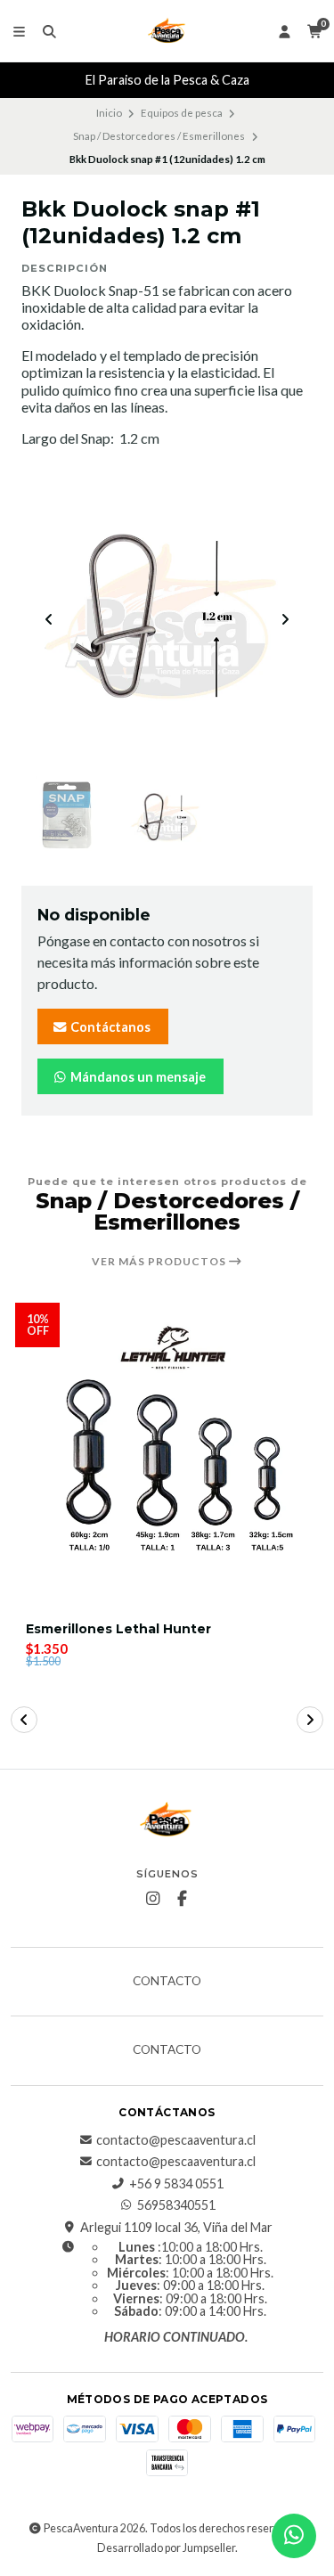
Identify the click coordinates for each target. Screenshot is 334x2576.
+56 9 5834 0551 (176, 2184)
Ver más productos (160, 1262)
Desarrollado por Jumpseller (166, 2548)
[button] (24, 1720)
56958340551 (176, 2205)
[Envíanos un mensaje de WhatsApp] (294, 2536)
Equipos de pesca (182, 113)
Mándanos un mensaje (137, 1077)
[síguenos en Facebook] (182, 1899)
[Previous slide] (49, 619)
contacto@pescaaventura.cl (176, 2140)
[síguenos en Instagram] (152, 1899)
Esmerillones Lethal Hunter (118, 1629)
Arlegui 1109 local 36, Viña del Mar (176, 2228)
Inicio (109, 113)
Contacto (167, 1982)
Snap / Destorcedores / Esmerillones (159, 136)
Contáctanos (109, 1027)
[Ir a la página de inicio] (167, 31)
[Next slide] (285, 619)
